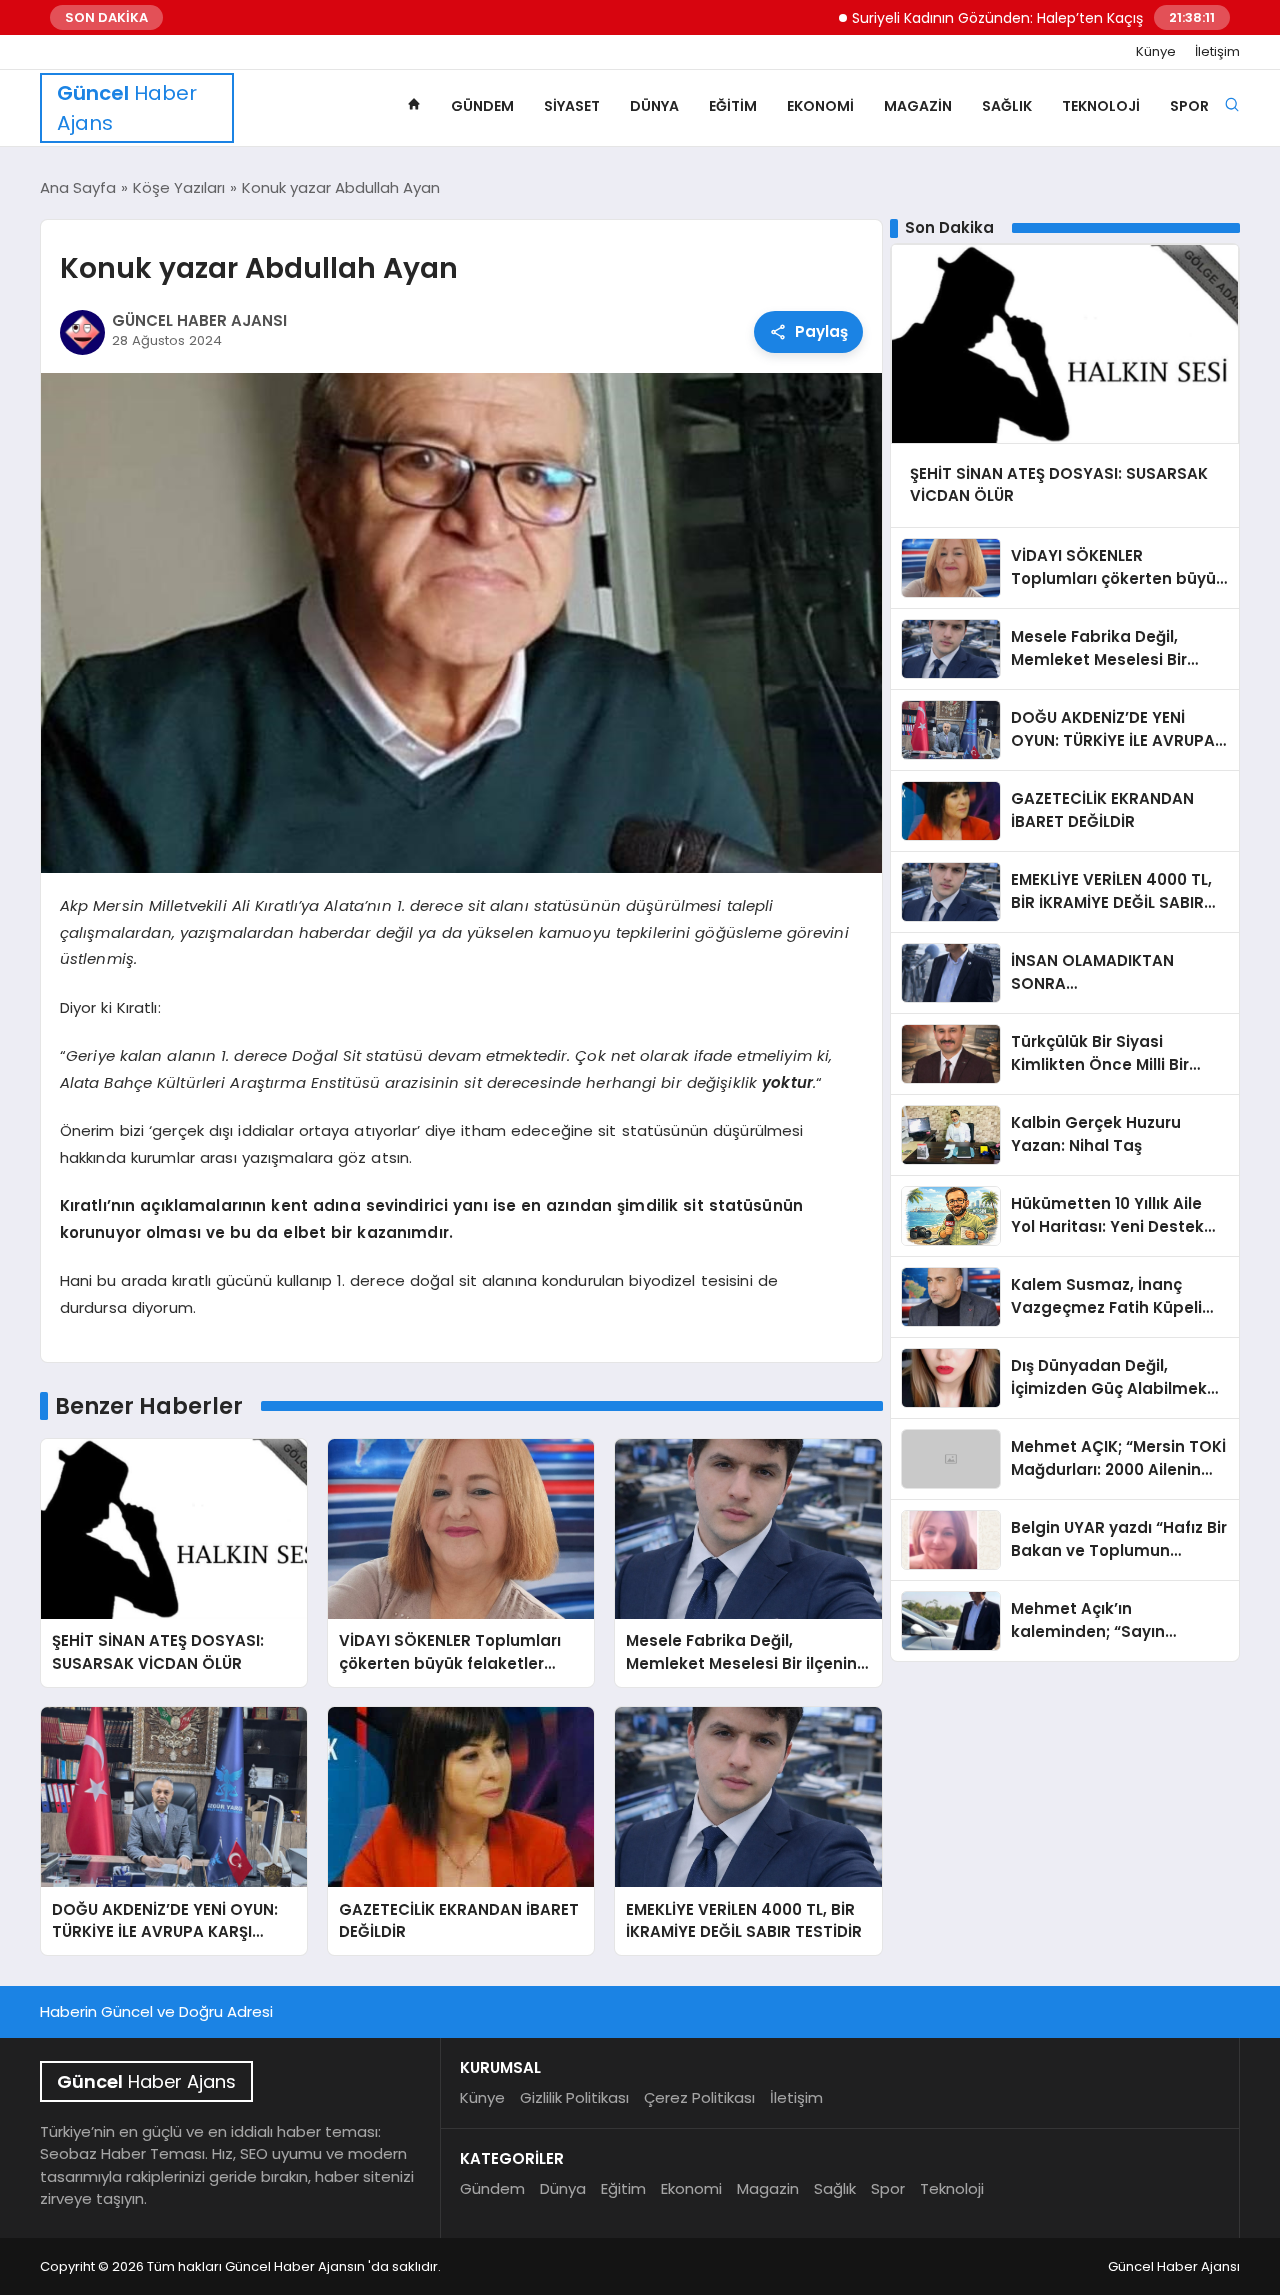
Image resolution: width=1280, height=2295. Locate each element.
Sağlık (1007, 106)
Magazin (918, 106)
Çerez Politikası (699, 2097)
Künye (1156, 52)
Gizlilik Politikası (574, 2097)
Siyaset (572, 106)
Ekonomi (820, 106)
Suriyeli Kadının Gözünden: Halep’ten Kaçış (940, 18)
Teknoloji (1101, 106)
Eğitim (733, 106)
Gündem (482, 106)
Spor (1189, 106)
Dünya (654, 106)
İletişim (1217, 52)
